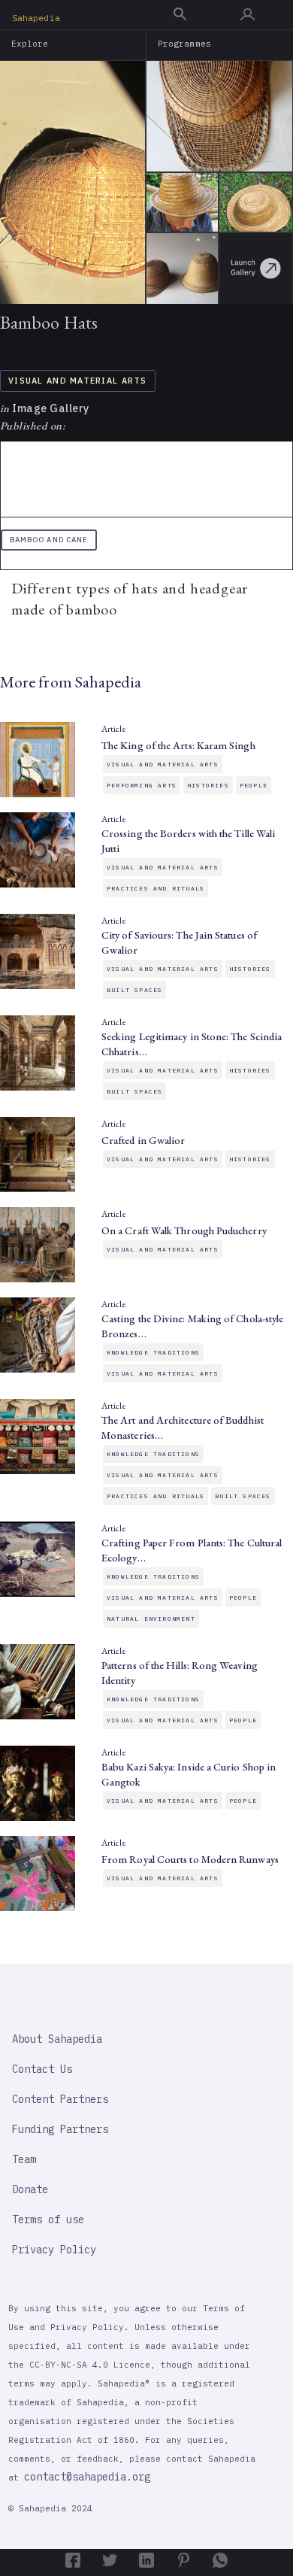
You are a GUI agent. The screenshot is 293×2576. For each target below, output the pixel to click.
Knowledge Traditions (153, 1352)
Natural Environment (151, 1619)
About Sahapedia (57, 2039)
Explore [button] (30, 44)
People (254, 785)
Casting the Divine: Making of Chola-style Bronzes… (192, 1326)
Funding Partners (60, 2129)
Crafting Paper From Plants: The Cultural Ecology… (192, 1550)
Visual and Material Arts (78, 381)
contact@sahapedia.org (87, 2477)
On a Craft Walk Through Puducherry (184, 1230)
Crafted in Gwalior (143, 1140)
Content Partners (60, 2099)
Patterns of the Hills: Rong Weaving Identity (180, 1673)
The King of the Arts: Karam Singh (178, 745)
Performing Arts (142, 785)
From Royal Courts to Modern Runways (190, 1859)
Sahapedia (36, 18)
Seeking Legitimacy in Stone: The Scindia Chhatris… (192, 1044)
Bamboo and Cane (49, 540)
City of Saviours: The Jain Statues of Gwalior (179, 942)
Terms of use (48, 2219)
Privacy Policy (54, 2250)
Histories (208, 785)
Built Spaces (134, 990)
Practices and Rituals (156, 888)
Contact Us (42, 2069)
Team (24, 2159)
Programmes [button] (184, 44)
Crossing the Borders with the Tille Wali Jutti (188, 841)
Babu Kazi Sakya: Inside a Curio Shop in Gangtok (189, 1774)
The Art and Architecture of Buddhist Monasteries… (183, 1428)
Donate (30, 2189)
